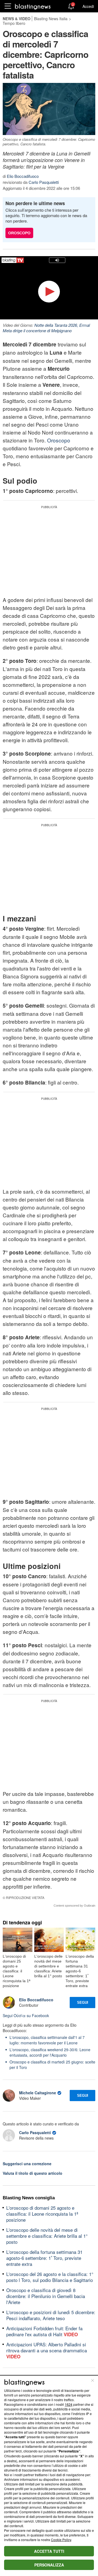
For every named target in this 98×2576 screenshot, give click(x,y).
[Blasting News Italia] (33, 6)
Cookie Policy (61, 2540)
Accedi (88, 6)
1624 (69, 2404)
